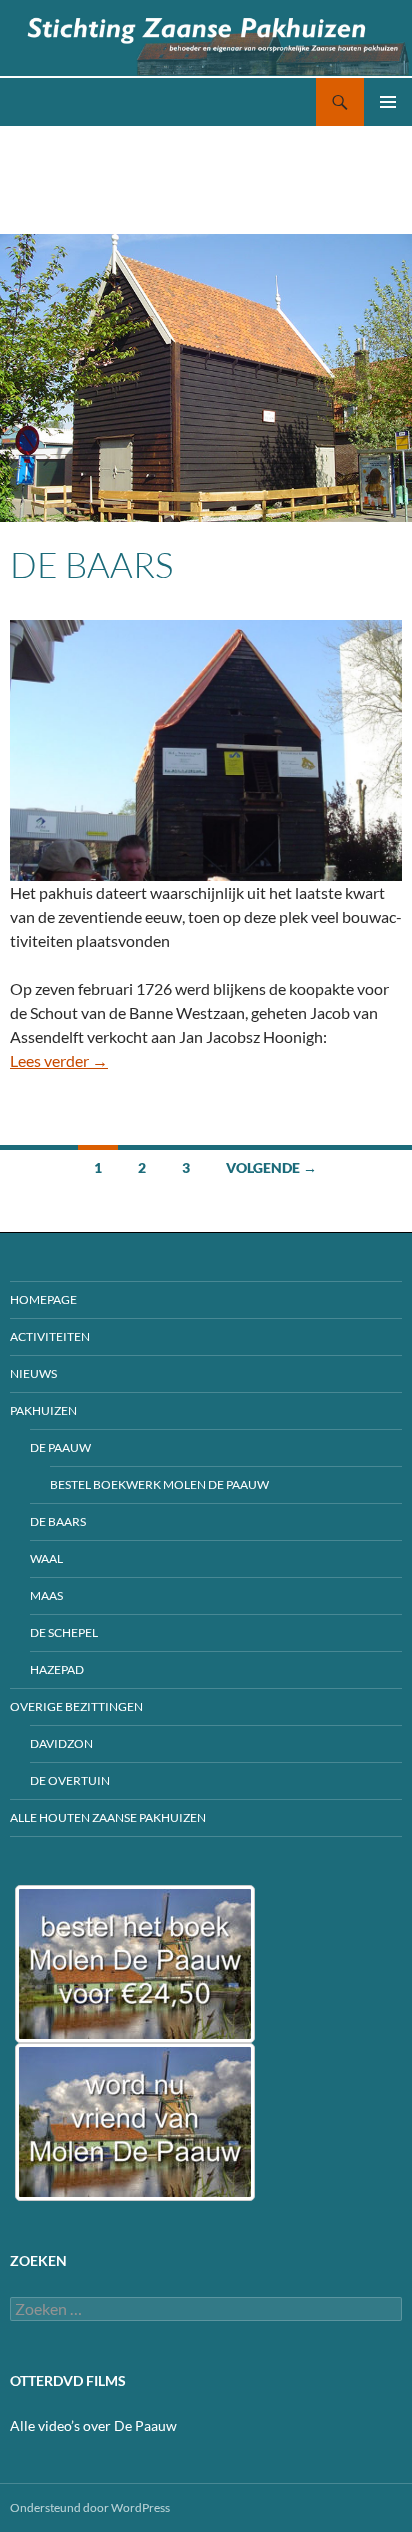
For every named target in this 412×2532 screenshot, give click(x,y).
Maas (46, 1595)
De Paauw (60, 1447)
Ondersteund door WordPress (90, 2507)
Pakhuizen (43, 1410)
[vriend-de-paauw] (135, 2122)
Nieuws (33, 1373)
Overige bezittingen (76, 1706)
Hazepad (57, 1669)
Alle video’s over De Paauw (93, 2425)
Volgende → (271, 1167)
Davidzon (61, 1743)
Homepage (43, 1299)
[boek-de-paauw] (135, 1964)
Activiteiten (50, 1336)
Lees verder (59, 1060)
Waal (46, 1558)
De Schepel (64, 1632)
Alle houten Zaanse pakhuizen (108, 1817)
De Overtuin (70, 1780)
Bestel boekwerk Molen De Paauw (159, 1484)
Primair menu (388, 102)
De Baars (91, 564)
